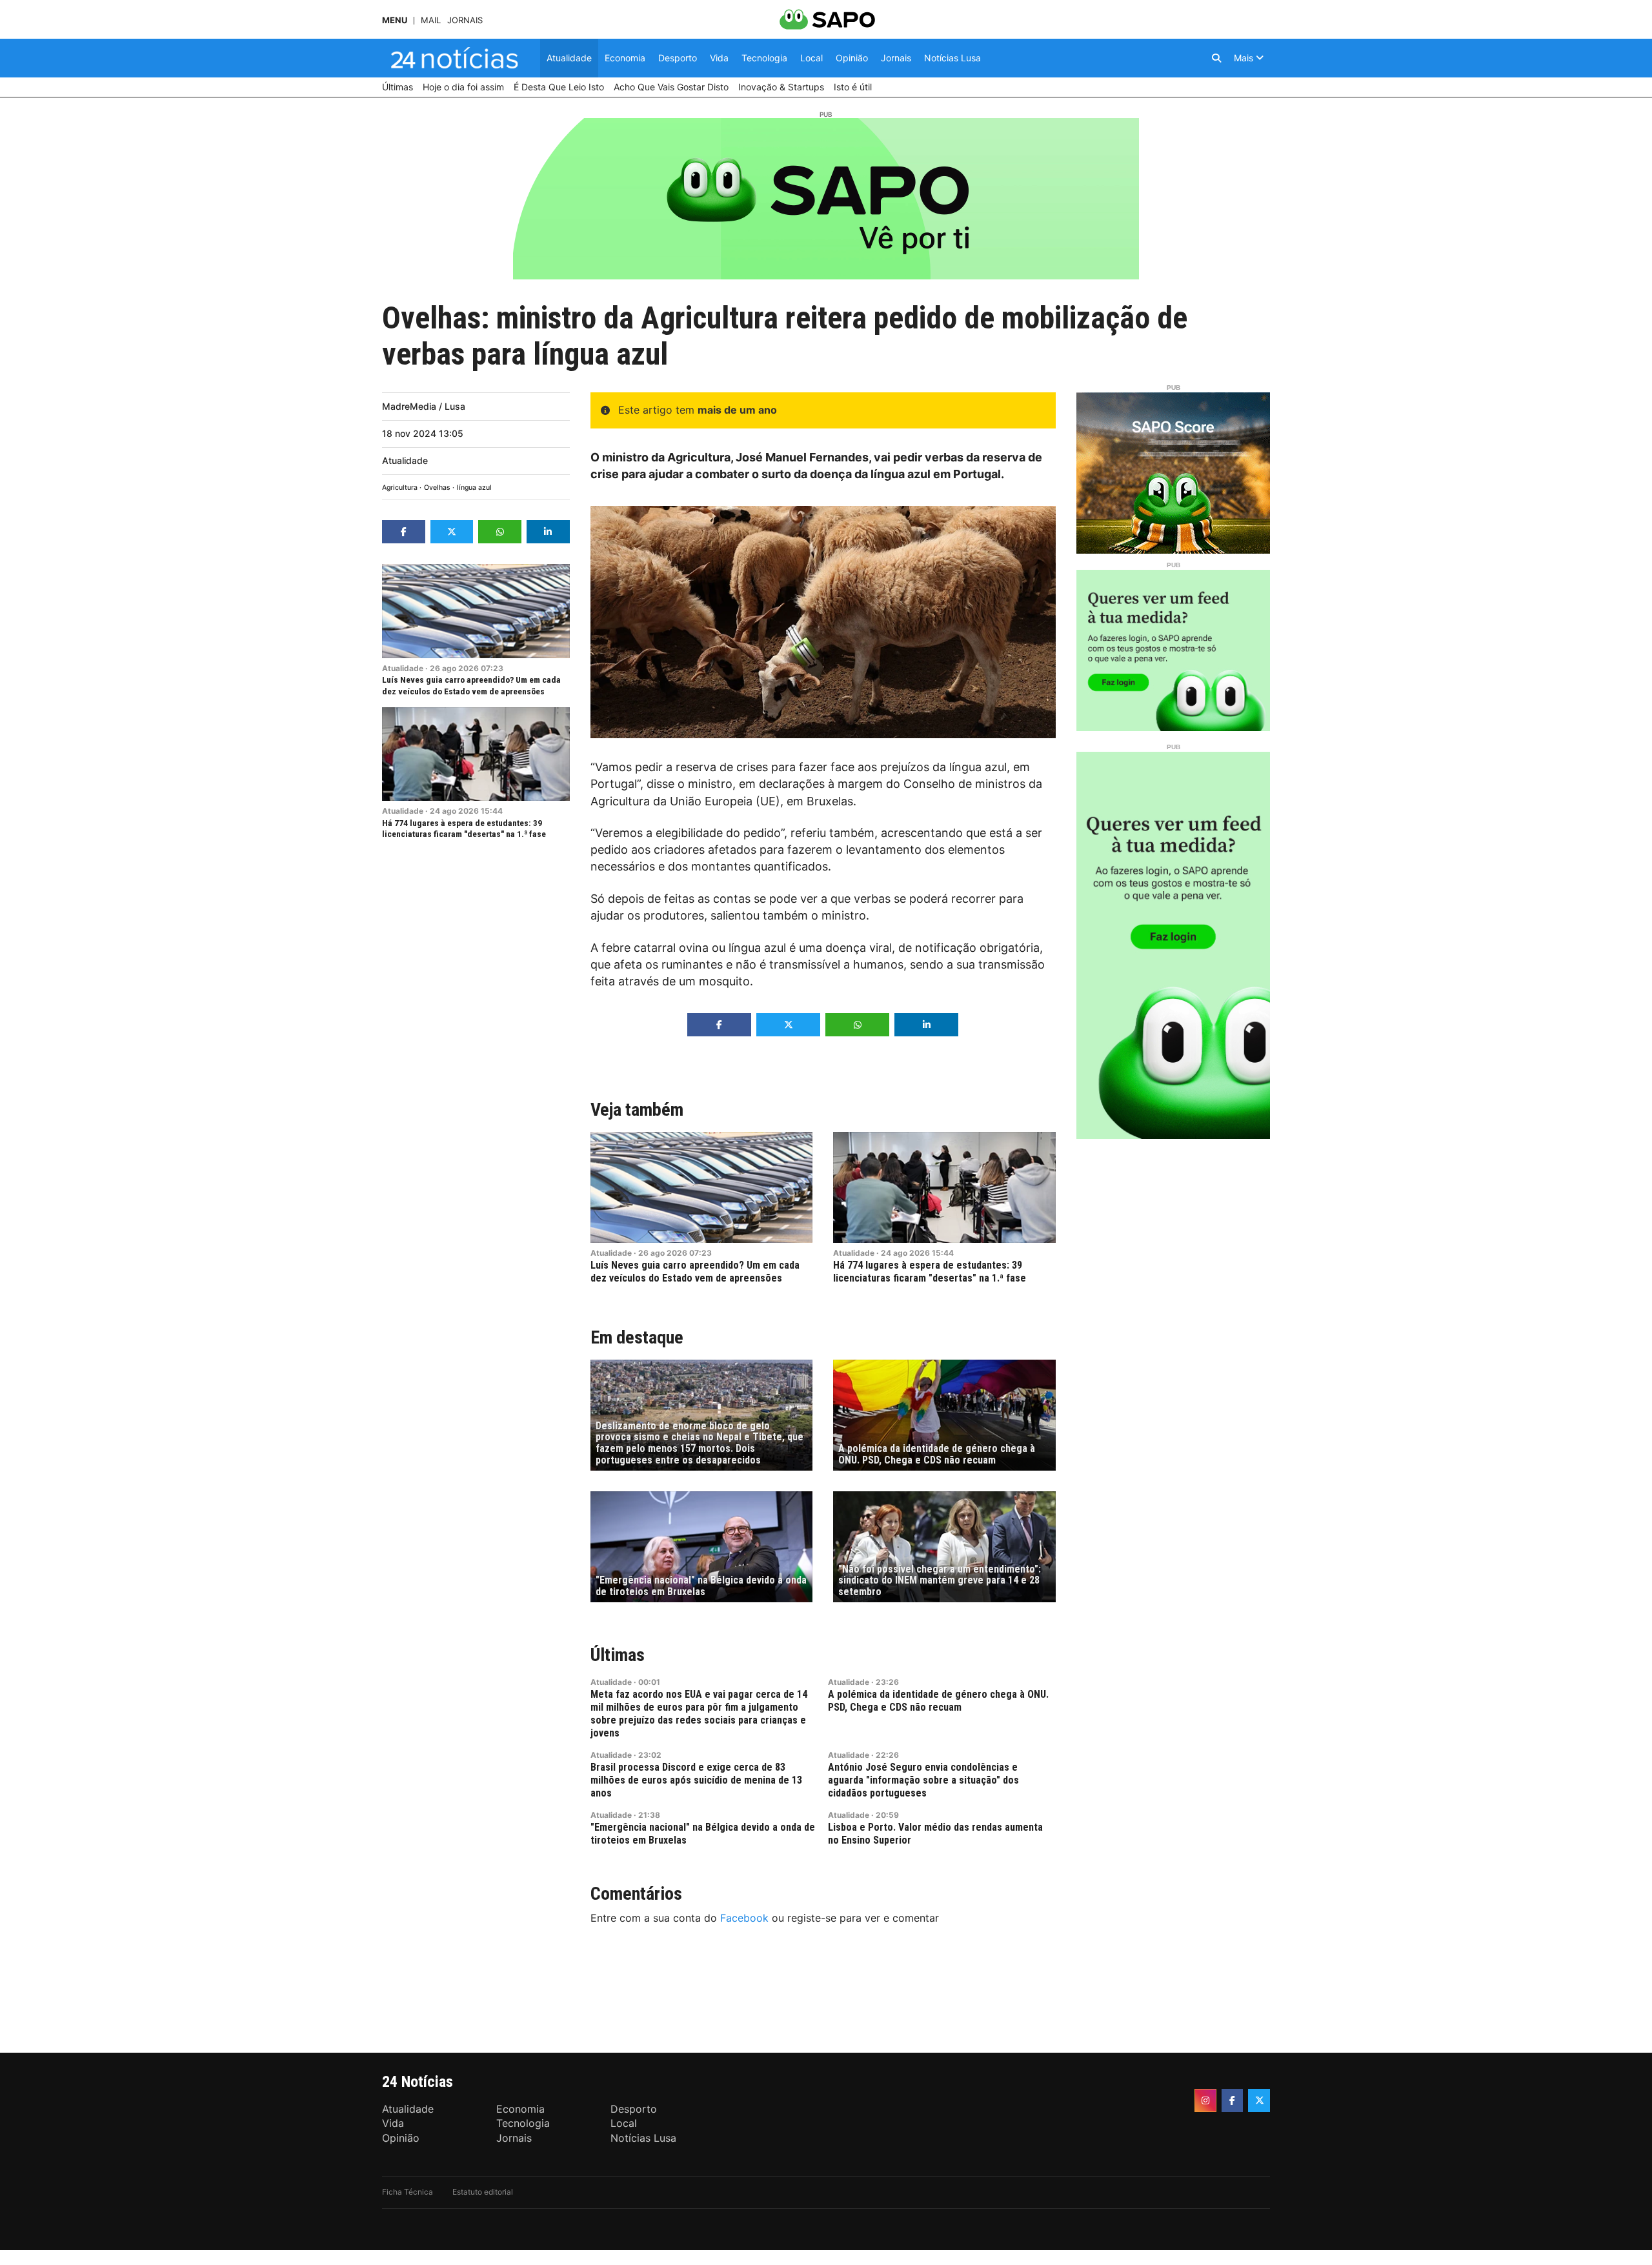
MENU (395, 20)
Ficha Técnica (408, 2192)
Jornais (465, 20)
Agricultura (400, 488)
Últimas (618, 1655)
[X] (1259, 2100)
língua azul (474, 488)
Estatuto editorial (483, 2192)
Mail (431, 20)
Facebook (744, 1918)
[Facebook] (1233, 2100)
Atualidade (405, 460)
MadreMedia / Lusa (424, 406)
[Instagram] (1205, 2100)
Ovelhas (437, 488)
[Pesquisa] (1216, 58)
